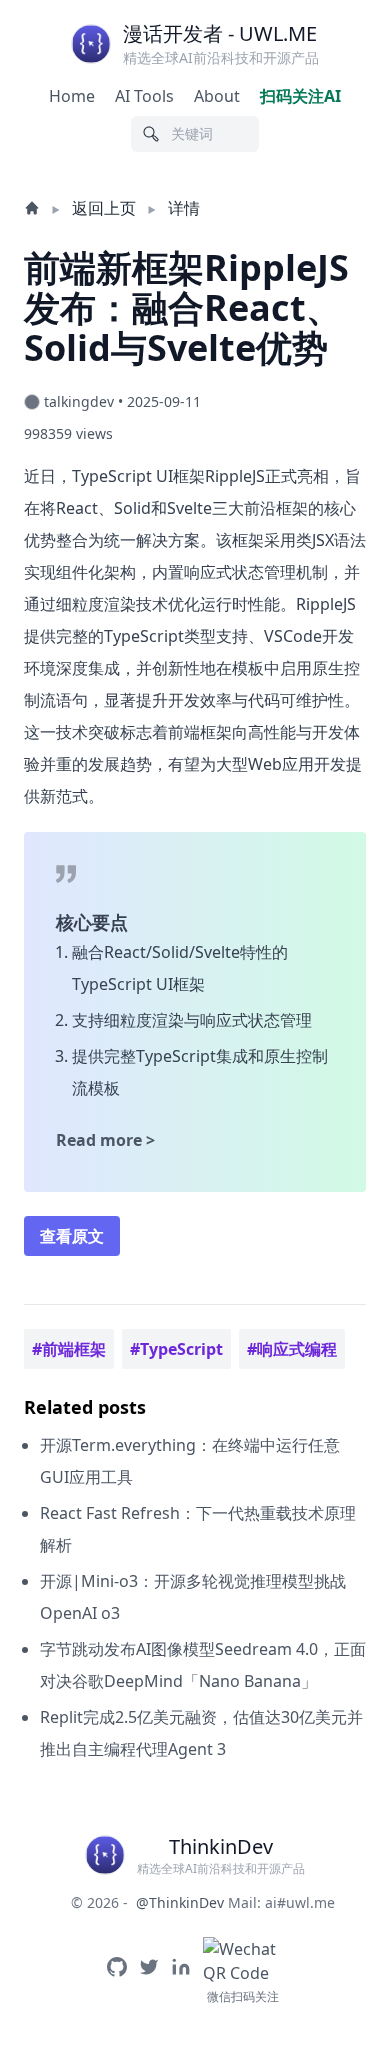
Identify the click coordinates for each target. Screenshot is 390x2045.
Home (72, 96)
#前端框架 (69, 1349)
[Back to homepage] (34, 208)
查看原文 (72, 1236)
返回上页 (104, 208)
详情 (184, 208)
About (217, 96)
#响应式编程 (292, 1349)
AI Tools (144, 96)
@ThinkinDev (180, 1902)
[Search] (151, 134)
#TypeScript (176, 1349)
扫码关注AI (300, 96)
